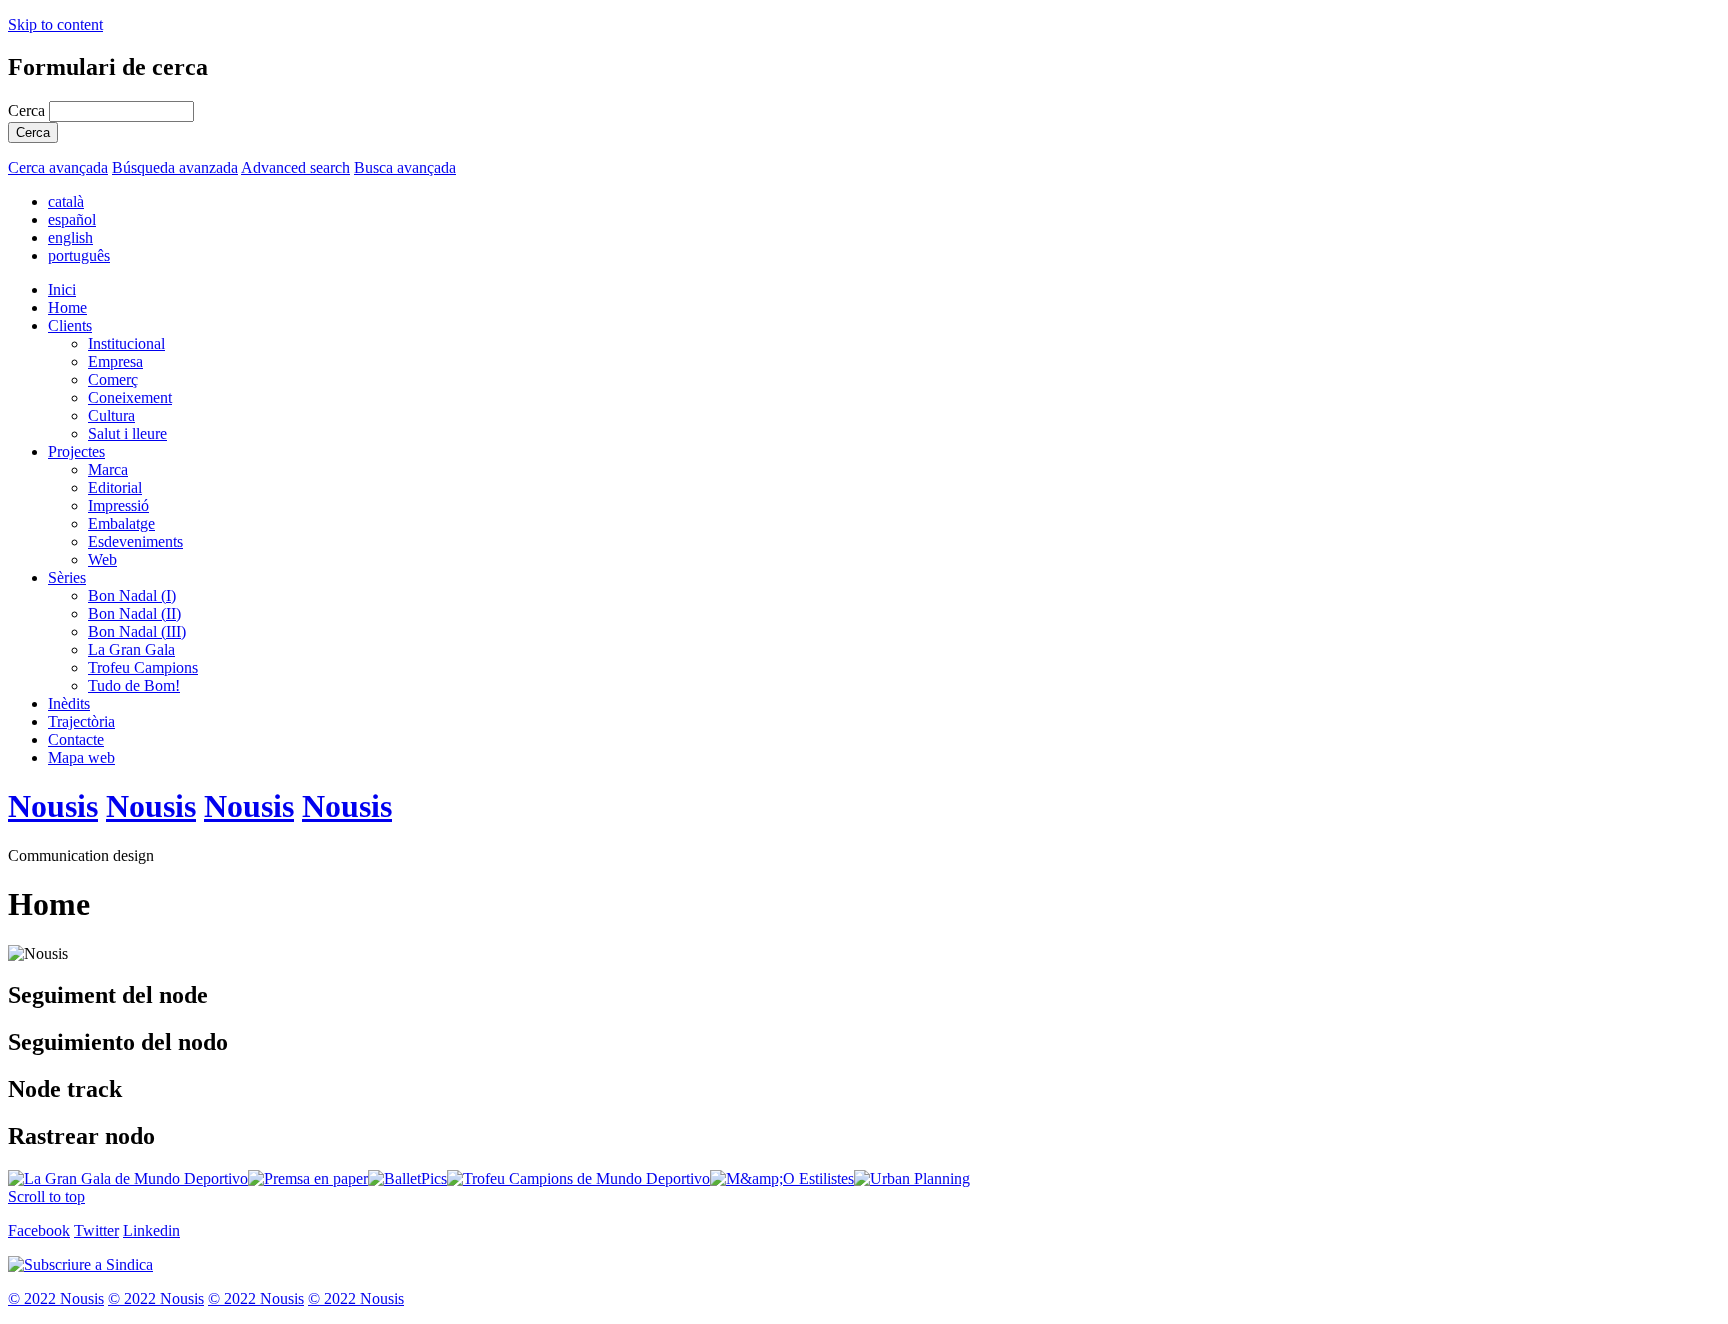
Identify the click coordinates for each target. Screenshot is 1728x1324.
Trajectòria (81, 721)
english (70, 237)
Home (67, 307)
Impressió (118, 505)
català (66, 201)
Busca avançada (405, 167)
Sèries (67, 577)
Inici (62, 289)
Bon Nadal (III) (137, 631)
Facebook (39, 1230)
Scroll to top (46, 1196)
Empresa (115, 361)
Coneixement (130, 397)
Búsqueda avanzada (175, 167)
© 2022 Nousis (56, 1298)
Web (102, 559)
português (79, 255)
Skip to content (55, 24)
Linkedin (151, 1230)
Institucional (126, 343)
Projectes (76, 451)
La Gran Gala (131, 649)
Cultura (111, 415)
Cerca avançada (58, 167)
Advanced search (295, 167)
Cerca (28, 110)
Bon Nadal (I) (132, 595)
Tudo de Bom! (134, 685)
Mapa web (81, 757)
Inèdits (69, 703)
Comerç (113, 379)
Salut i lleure (127, 433)
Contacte (76, 739)
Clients (70, 325)
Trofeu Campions (143, 667)
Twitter (96, 1230)
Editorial (115, 487)
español (72, 219)
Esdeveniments (135, 541)
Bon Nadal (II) (134, 613)
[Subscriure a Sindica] (80, 1264)
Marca (108, 469)
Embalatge (121, 523)
